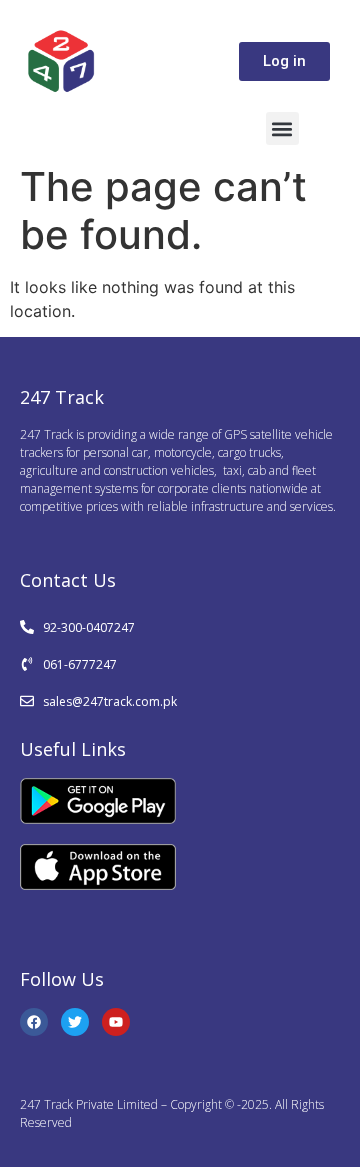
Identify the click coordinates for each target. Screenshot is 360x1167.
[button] (282, 128)
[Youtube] (116, 1022)
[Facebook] (34, 1022)
